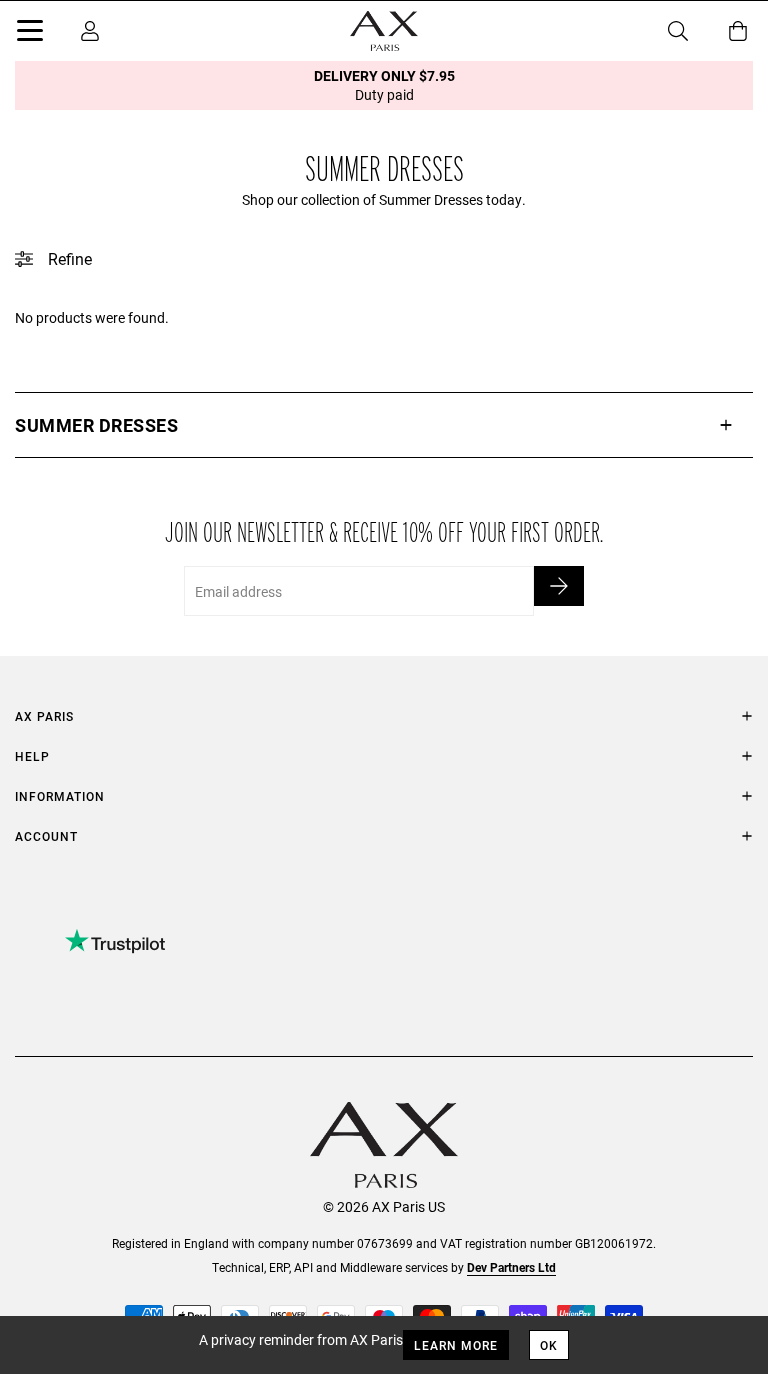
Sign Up (559, 586)
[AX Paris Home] (384, 31)
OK (549, 1345)
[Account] (90, 31)
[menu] (30, 34)
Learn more (456, 1345)
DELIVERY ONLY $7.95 (384, 85)
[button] (384, 425)
